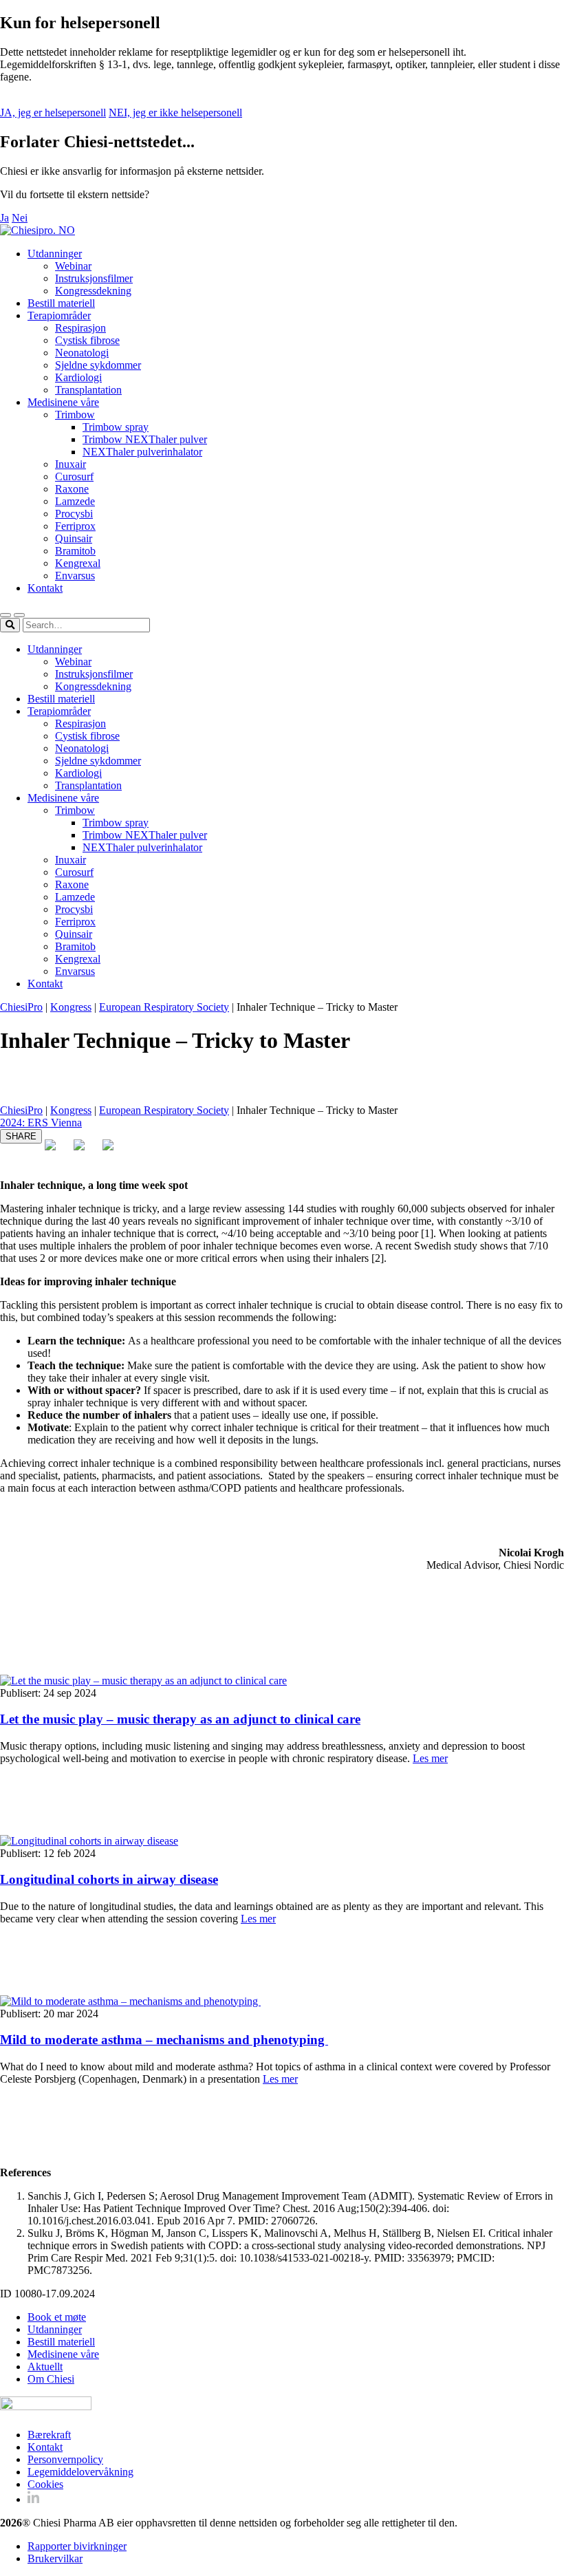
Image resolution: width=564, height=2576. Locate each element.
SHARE (21, 1136)
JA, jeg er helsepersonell (53, 112)
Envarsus (75, 576)
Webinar (73, 266)
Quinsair (74, 538)
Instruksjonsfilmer (94, 278)
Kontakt (45, 588)
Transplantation (88, 390)
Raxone (72, 489)
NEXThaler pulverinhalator (142, 452)
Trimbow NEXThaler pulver (145, 439)
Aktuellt (45, 2366)
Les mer (430, 1758)
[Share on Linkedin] (113, 1150)
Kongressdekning (93, 291)
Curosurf (74, 476)
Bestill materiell (61, 303)
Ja (4, 218)
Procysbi (74, 514)
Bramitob (75, 551)
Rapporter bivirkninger (77, 2546)
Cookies (45, 2484)
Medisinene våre (63, 402)
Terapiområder (59, 315)
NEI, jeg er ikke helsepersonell (175, 112)
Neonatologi (82, 353)
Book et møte (57, 2317)
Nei (20, 218)
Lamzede (75, 501)
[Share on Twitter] (85, 1150)
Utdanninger (55, 254)
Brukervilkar (55, 2558)
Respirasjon (80, 328)
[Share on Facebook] (56, 1150)
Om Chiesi (51, 2379)
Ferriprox (75, 526)
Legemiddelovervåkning (80, 2472)
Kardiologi (78, 377)
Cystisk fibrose (87, 340)
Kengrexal (78, 563)
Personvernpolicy (65, 2459)
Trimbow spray (116, 427)
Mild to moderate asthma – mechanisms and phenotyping (164, 2040)
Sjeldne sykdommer (98, 365)
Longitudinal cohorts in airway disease (109, 1879)
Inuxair (70, 464)
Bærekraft (49, 2435)
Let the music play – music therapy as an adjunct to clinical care (180, 1719)
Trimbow (75, 415)
